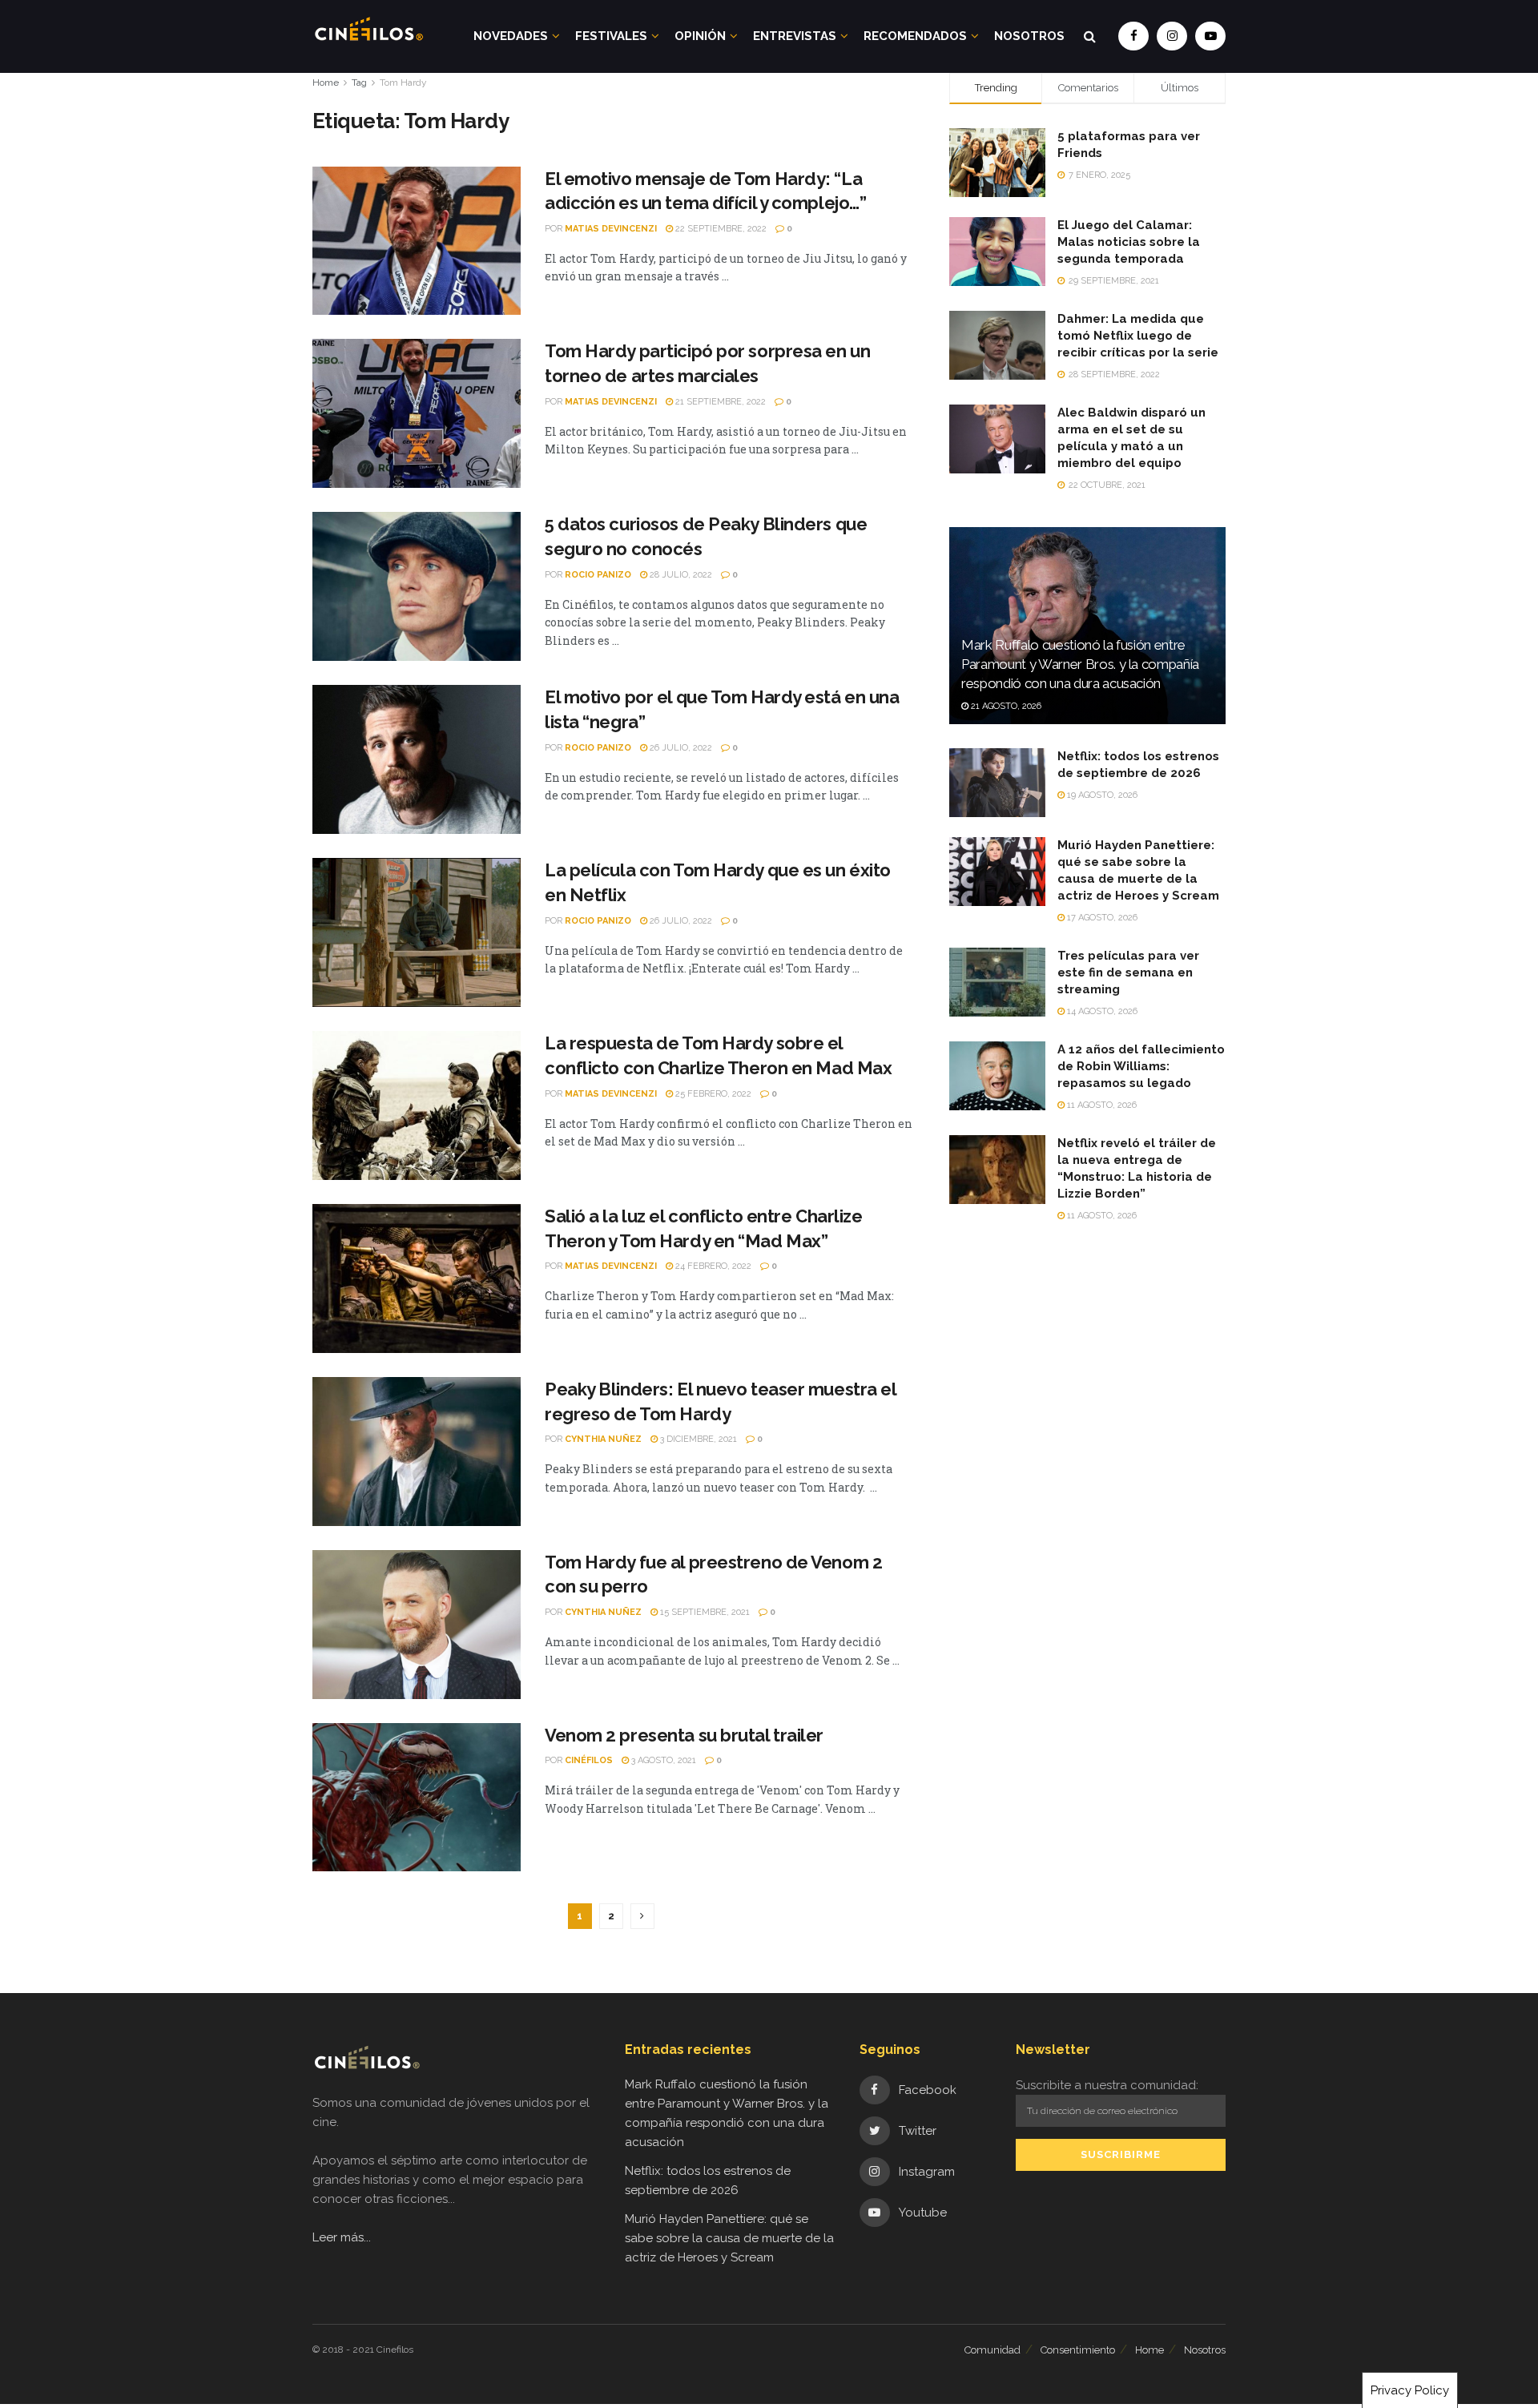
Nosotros (1029, 36)
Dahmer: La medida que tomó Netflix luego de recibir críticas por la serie (1138, 336)
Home (326, 83)
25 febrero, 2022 (712, 1094)
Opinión (700, 36)
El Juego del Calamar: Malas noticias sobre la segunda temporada (1129, 242)
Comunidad (992, 2350)
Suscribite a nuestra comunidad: (1107, 2085)
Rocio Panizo (598, 575)
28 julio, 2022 (680, 575)
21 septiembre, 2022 (719, 402)
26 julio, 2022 (680, 748)
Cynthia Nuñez (603, 1439)
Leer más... (342, 2237)
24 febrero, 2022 (712, 1266)
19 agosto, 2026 (1101, 795)
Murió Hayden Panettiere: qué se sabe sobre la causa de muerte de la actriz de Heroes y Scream (729, 2238)
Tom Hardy (403, 83)
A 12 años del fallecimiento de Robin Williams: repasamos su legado (1141, 1066)
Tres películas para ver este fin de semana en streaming (1128, 972)
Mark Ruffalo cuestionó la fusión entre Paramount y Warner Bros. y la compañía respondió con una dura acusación (1080, 664)
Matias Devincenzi (611, 229)
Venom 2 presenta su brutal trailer (684, 1735)
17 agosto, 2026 (1101, 918)
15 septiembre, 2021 (704, 1612)
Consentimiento (1078, 2350)
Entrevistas (795, 36)
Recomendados (915, 36)
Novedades (511, 36)
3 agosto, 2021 (662, 1760)
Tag (359, 83)
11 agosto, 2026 (1101, 1105)
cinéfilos (589, 1760)
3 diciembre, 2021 (697, 1439)
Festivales (611, 36)
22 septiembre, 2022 (720, 229)
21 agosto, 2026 (1005, 706)
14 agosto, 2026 (1101, 1011)
